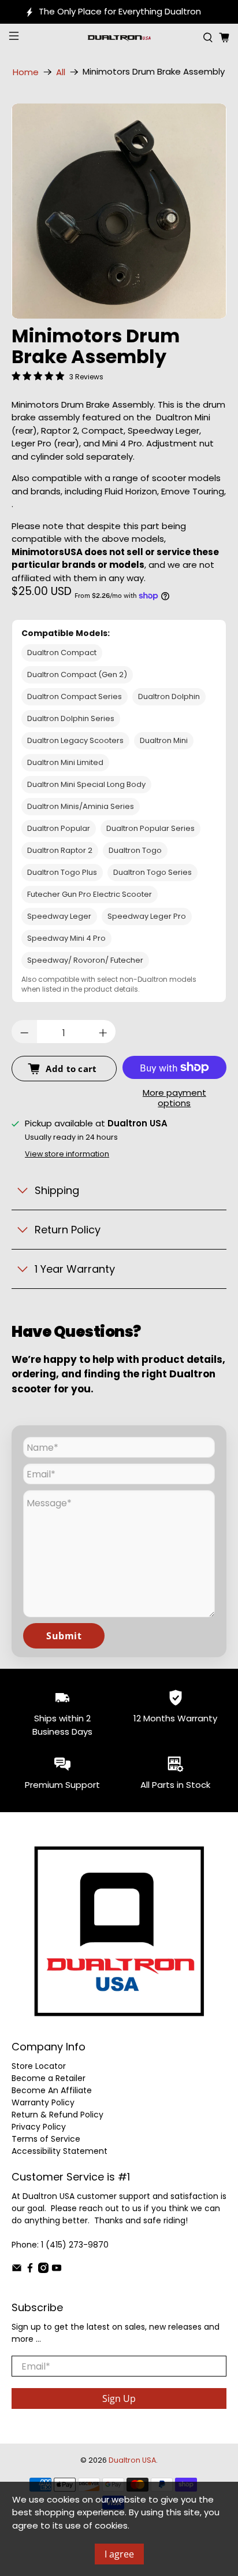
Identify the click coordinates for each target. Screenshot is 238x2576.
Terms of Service (46, 2139)
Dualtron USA (132, 2460)
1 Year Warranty (75, 1269)
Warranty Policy (43, 2102)
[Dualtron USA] (119, 38)
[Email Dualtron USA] (17, 2270)
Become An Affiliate (52, 2090)
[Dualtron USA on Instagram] (43, 2270)
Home (26, 72)
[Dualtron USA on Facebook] (30, 2270)
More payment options (174, 1098)
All (61, 72)
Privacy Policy (39, 2127)
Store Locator (39, 2066)
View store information (67, 1154)
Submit (64, 1636)
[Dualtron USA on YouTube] (57, 2270)
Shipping (57, 1190)
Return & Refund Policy (57, 2115)
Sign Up (119, 2398)
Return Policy (68, 1230)
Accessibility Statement (59, 2151)
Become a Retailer (49, 2078)
